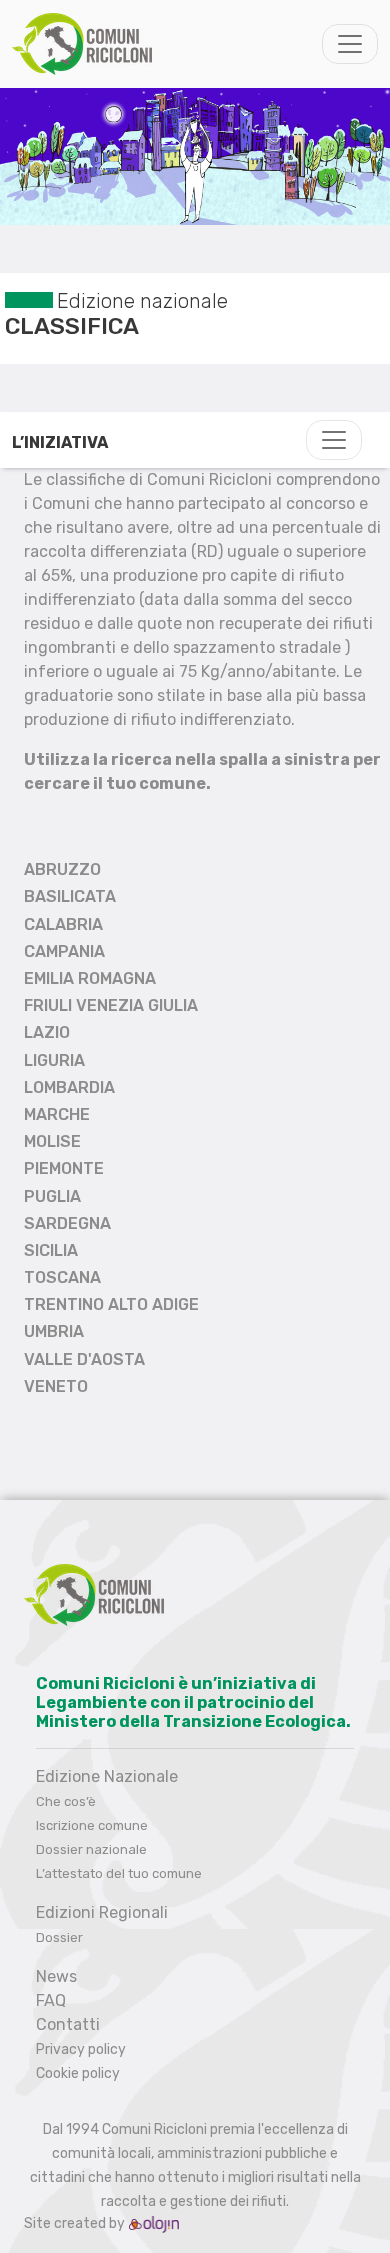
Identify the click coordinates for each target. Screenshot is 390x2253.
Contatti (68, 2024)
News (56, 1976)
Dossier (59, 1937)
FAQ (51, 2000)
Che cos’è (66, 1801)
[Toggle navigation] (350, 44)
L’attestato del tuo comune (119, 1873)
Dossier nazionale (91, 1849)
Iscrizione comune (92, 1825)
